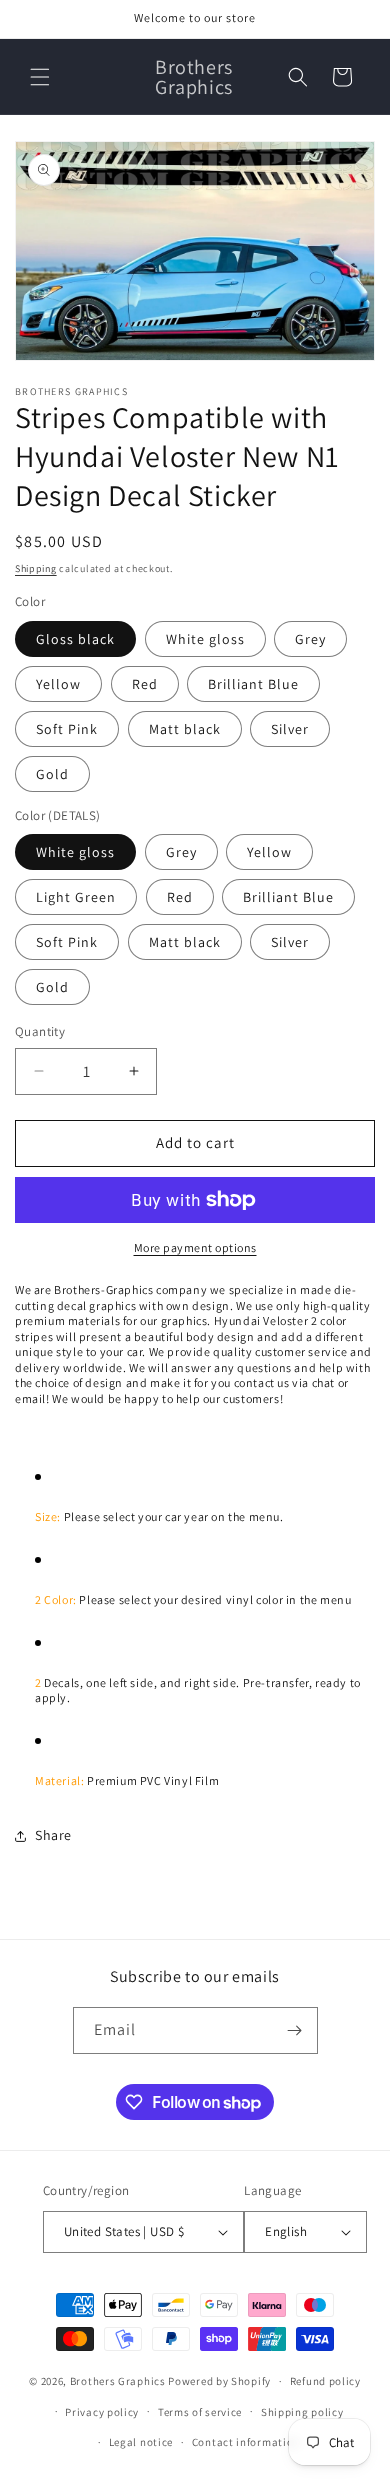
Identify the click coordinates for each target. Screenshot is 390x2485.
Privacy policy (102, 2412)
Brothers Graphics (118, 2381)
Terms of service (200, 2412)
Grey (310, 639)
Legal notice (141, 2442)
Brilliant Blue (253, 684)
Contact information (246, 2442)
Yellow (58, 684)
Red (145, 684)
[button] (40, 77)
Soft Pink (67, 729)
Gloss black (75, 639)
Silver (290, 729)
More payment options (195, 1247)
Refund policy (325, 2381)
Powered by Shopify (219, 2381)
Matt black (185, 729)
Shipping (36, 568)
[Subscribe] (295, 2030)
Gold (52, 774)
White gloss (205, 639)
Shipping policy (302, 2412)
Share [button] (53, 1835)
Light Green (76, 897)
